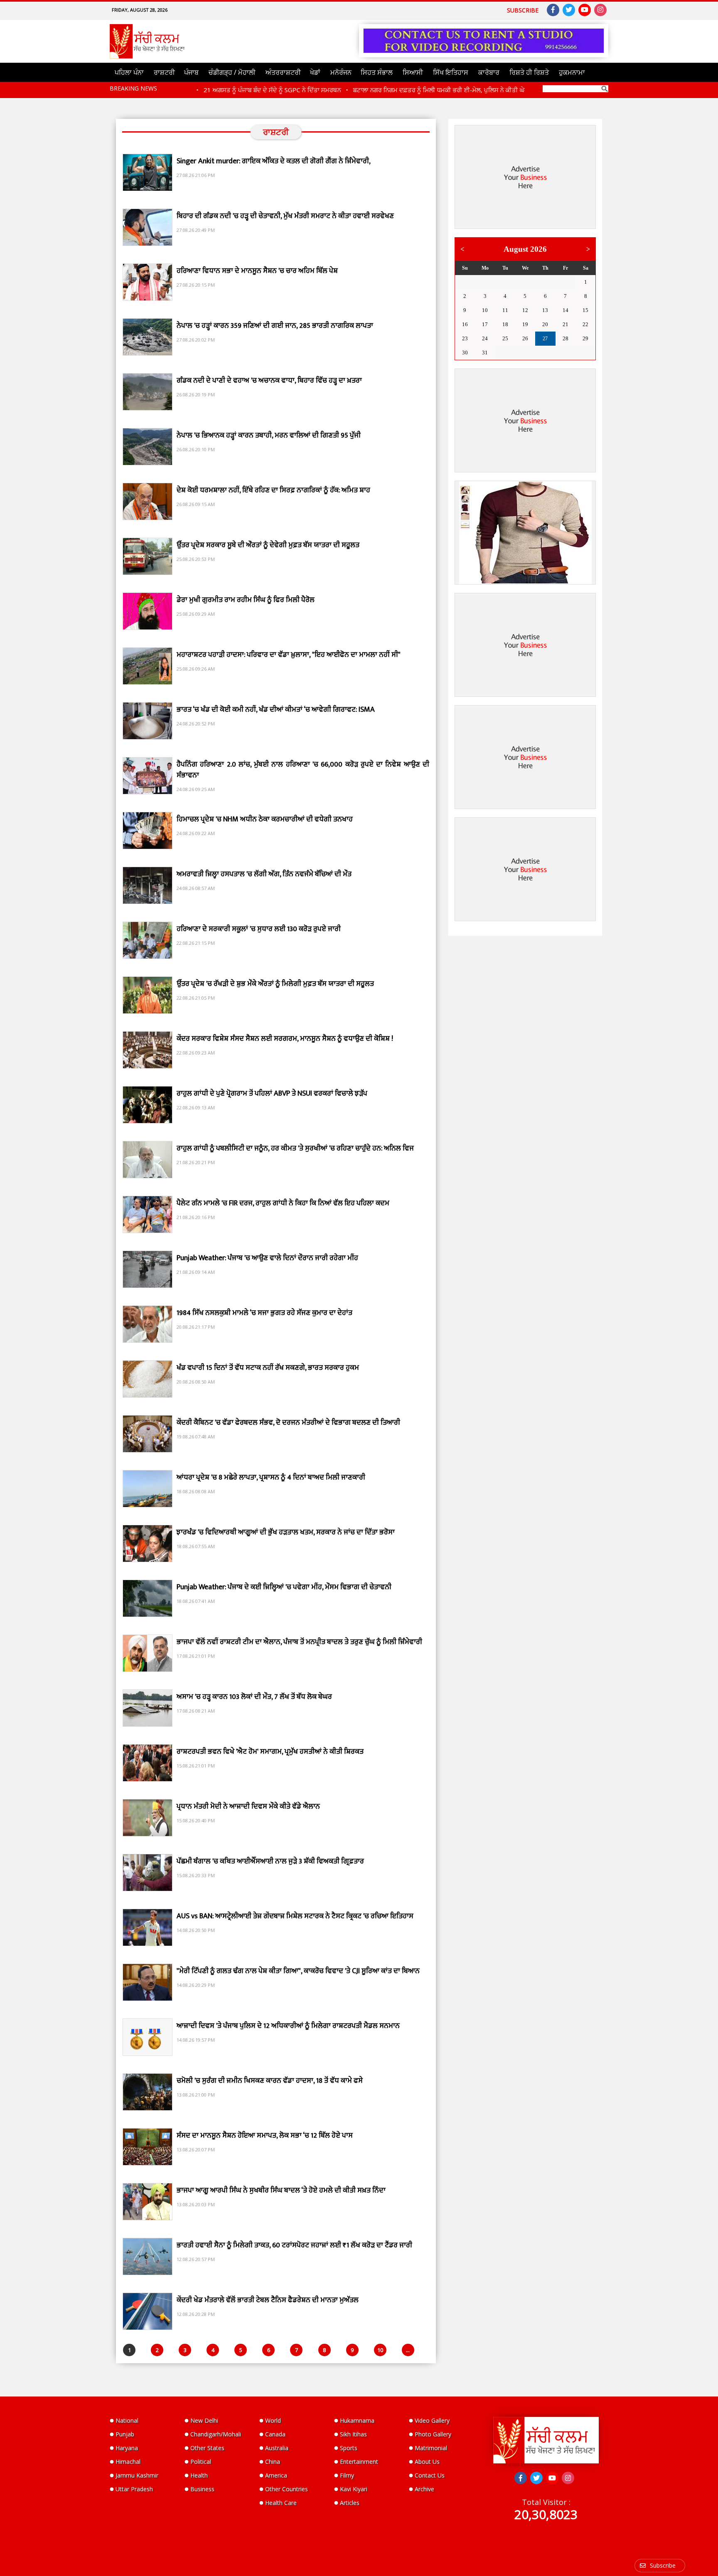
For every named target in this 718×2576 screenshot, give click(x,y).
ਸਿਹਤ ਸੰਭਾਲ (377, 72)
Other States (207, 2448)
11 (505, 310)
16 (465, 324)
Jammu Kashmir (137, 2475)
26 (465, 282)
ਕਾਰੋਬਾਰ (489, 72)
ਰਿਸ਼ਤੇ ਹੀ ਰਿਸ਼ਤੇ (529, 72)
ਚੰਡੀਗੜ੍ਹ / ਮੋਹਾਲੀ (232, 72)
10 (380, 2350)
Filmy (347, 2475)
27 (485, 282)
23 (465, 338)
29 (525, 282)
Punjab (125, 2434)
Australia (277, 2448)
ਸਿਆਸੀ (413, 72)
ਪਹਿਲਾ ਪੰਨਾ (129, 72)
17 (485, 324)
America (276, 2475)
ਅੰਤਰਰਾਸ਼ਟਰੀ (283, 72)
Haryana (127, 2448)
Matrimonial (431, 2448)
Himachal (128, 2462)
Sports (349, 2448)
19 (525, 324)
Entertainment (359, 2462)
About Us (427, 2462)
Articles (350, 2503)
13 (545, 310)
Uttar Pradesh (134, 2489)
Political (201, 2462)
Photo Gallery (433, 2434)
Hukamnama (357, 2420)
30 (545, 282)
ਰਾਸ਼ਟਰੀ (164, 72)
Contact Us (430, 2475)
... (408, 2350)
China (273, 2462)
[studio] (484, 41)
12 (525, 310)
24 (485, 338)
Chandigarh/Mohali (216, 2434)
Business (202, 2489)
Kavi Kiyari (354, 2489)
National (127, 2420)
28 (505, 282)
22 (585, 324)
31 (566, 282)
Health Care (281, 2503)
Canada (275, 2434)
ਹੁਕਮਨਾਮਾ (572, 72)
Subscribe (523, 10)
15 (585, 310)
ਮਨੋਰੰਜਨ (341, 72)
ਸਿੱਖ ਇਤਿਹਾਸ (451, 72)
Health (199, 2475)
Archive (424, 2489)
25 (505, 338)
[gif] (525, 533)
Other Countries (286, 2489)
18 (505, 324)
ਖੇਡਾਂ (315, 72)
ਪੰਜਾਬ (191, 72)
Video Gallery (432, 2420)
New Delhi (204, 2420)
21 (566, 324)
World (273, 2420)
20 (545, 324)
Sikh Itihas (353, 2434)
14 (566, 310)
